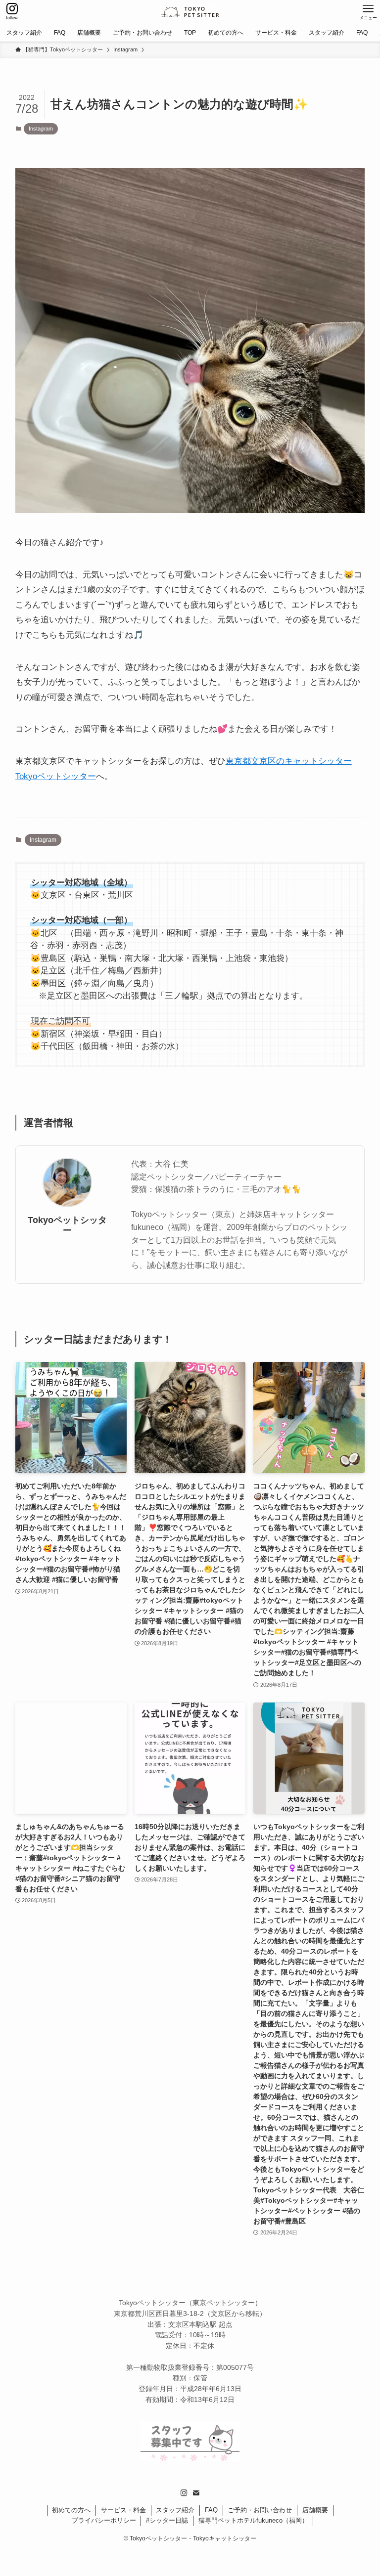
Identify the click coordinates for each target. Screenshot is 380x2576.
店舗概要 (315, 2510)
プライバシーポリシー (104, 2520)
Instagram (41, 129)
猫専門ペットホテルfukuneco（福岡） (253, 2520)
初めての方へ (71, 2510)
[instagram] (184, 2493)
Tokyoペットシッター (67, 1225)
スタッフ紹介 (175, 2510)
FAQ (211, 2510)
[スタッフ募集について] (190, 2458)
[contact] (196, 2493)
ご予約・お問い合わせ (260, 2510)
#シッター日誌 (167, 2520)
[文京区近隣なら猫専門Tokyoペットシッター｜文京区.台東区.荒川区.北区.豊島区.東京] (190, 12)
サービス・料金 (123, 2510)
